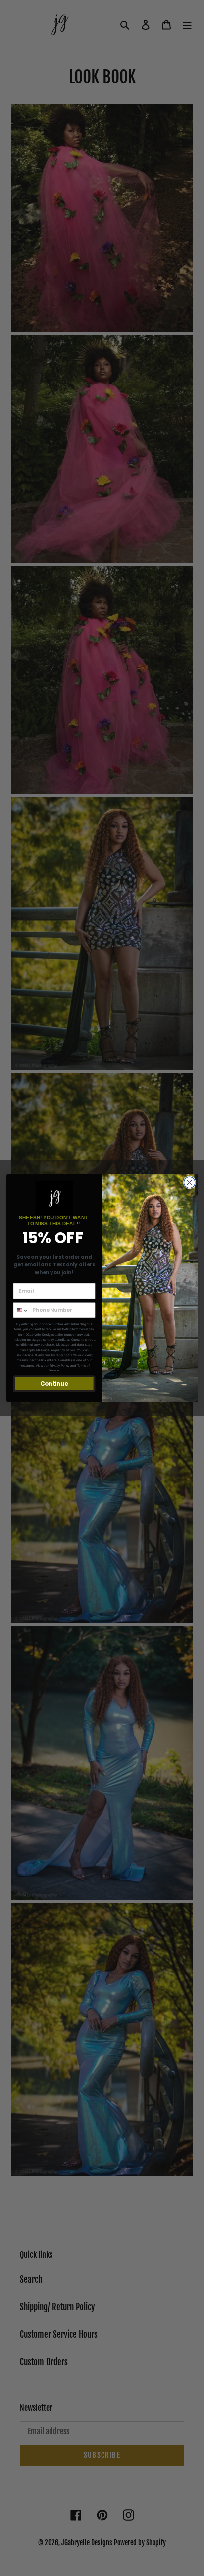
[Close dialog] (189, 1182)
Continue (54, 1384)
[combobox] (21, 1310)
